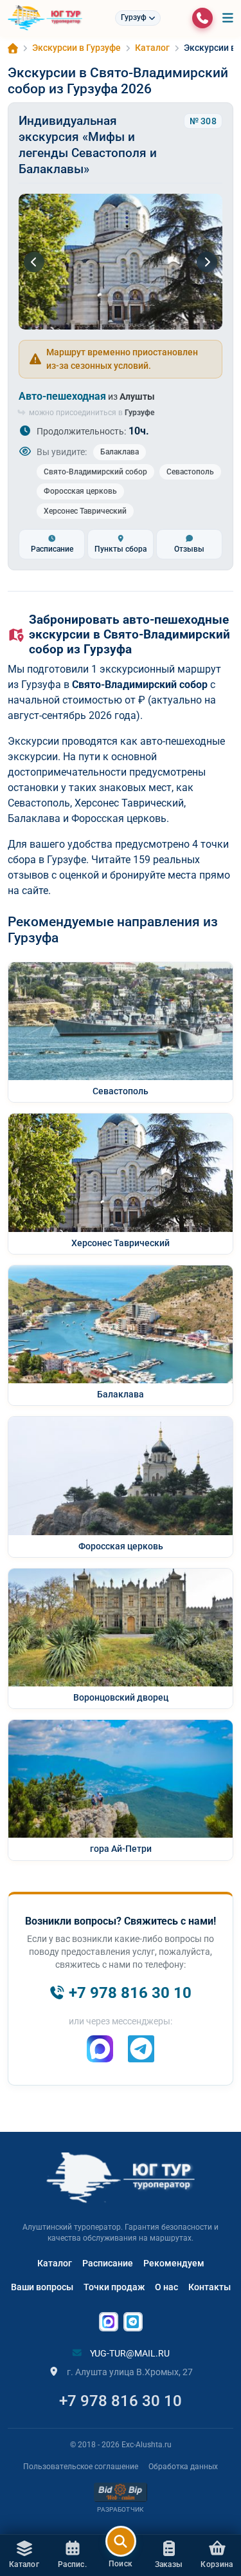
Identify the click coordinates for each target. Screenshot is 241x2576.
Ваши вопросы (42, 2287)
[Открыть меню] (228, 18)
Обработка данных (183, 2467)
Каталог (55, 2263)
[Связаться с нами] (202, 18)
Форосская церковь (80, 491)
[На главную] (45, 18)
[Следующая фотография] (207, 262)
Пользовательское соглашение (81, 2467)
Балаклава (120, 452)
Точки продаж (114, 2287)
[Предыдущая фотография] (34, 262)
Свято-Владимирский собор (95, 472)
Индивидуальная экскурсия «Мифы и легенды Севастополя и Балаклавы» (88, 145)
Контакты (210, 2287)
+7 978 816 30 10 (121, 2401)
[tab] (52, 544)
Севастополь (190, 472)
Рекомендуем (174, 2263)
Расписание (108, 2263)
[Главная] (13, 48)
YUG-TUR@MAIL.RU (129, 2353)
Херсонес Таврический (85, 511)
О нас (166, 2287)
